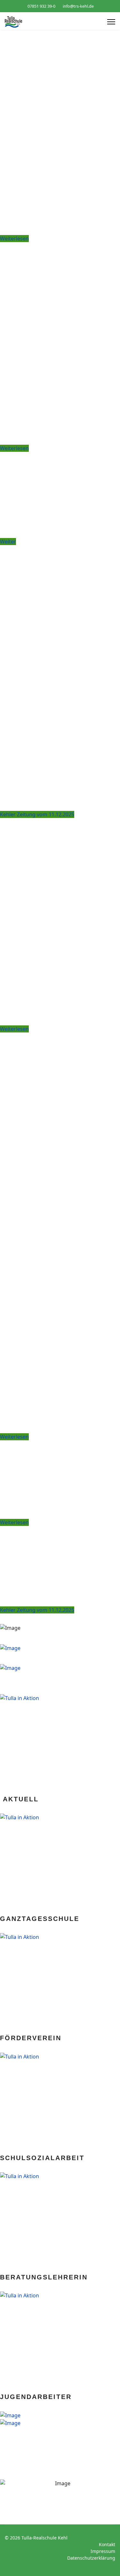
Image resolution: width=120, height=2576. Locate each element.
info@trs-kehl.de (78, 6)
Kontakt (107, 2544)
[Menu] (111, 22)
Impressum (103, 2551)
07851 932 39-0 (41, 6)
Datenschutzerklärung (91, 2558)
